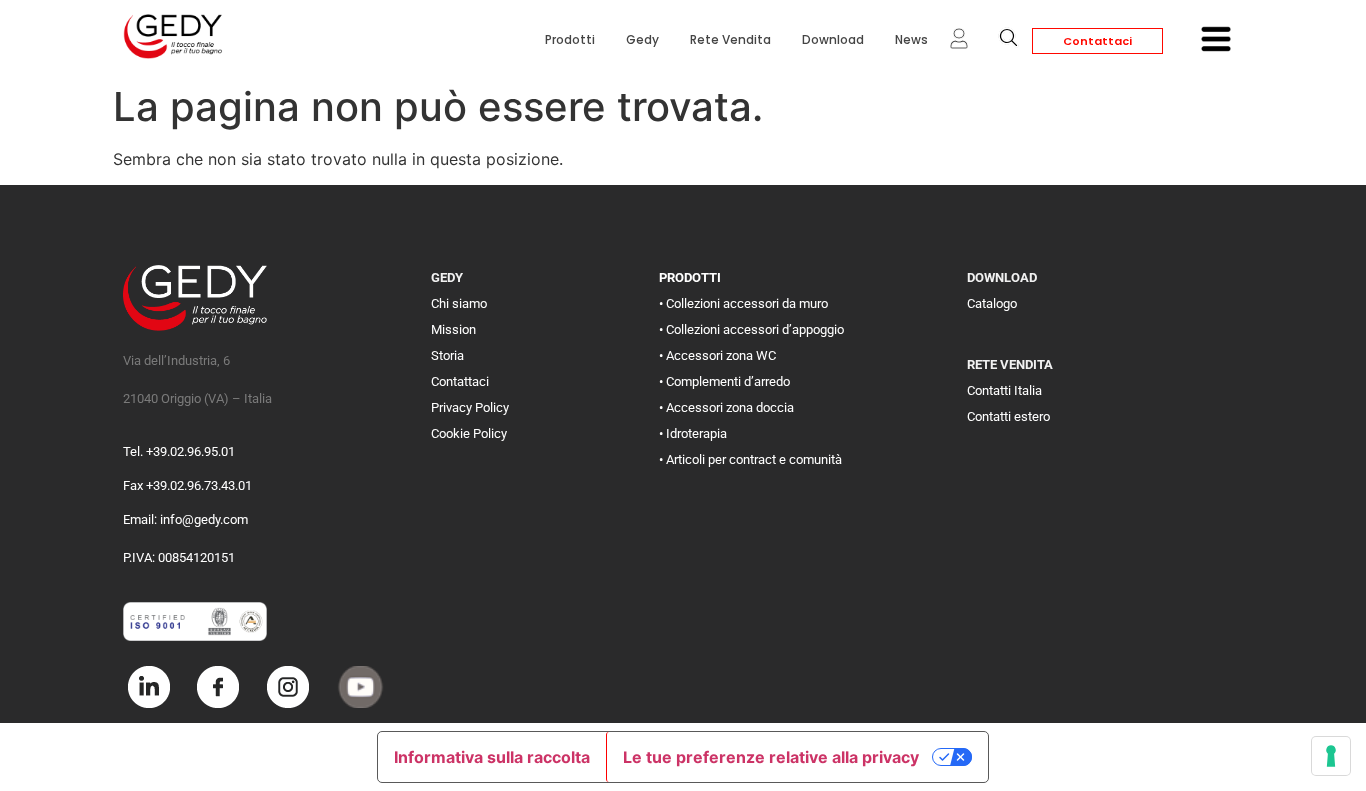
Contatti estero (1008, 416)
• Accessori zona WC (717, 355)
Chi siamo (459, 303)
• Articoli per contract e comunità (750, 459)
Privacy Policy (470, 407)
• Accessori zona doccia (726, 407)
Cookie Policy (469, 433)
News (911, 39)
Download (833, 39)
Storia (447, 355)
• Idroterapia (693, 433)
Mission (453, 329)
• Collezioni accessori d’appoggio (751, 329)
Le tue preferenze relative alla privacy (771, 757)
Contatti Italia (1004, 390)
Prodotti (570, 39)
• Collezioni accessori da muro (743, 303)
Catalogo (992, 303)
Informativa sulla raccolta (492, 757)
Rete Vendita (730, 39)
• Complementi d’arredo (724, 381)
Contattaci (1097, 41)
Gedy (642, 39)
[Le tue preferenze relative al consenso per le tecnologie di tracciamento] (1331, 756)
